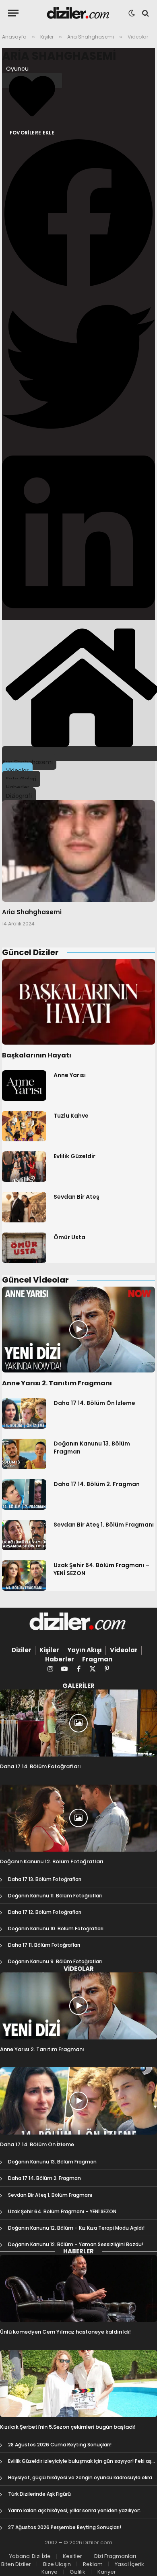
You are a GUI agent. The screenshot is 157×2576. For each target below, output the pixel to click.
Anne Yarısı (70, 1075)
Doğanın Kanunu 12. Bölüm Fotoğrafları (52, 1861)
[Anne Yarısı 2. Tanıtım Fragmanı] (78, 1330)
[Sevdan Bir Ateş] (24, 1207)
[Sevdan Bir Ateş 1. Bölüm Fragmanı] (24, 1535)
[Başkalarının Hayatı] (78, 1002)
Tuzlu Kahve (71, 1116)
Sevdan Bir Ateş (76, 1197)
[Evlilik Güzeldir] (24, 1167)
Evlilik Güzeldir (74, 1156)
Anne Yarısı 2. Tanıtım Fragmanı (57, 1383)
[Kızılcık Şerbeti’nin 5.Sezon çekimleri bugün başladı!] (78, 2384)
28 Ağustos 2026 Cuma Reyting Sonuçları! (60, 2445)
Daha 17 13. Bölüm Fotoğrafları (45, 1879)
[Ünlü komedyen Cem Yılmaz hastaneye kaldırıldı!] (78, 2288)
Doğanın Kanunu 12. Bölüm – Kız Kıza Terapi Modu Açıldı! (76, 2228)
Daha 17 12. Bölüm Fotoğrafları (45, 1912)
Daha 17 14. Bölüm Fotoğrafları (40, 1766)
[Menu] (13, 13)
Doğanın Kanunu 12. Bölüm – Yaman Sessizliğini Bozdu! (76, 2244)
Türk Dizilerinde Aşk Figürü (39, 2494)
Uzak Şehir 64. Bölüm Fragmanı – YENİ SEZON (62, 2211)
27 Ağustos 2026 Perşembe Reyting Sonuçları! (65, 2527)
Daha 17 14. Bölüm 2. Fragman (97, 1484)
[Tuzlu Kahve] (24, 1126)
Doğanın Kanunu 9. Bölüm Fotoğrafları (55, 1961)
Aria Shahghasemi (59, 56)
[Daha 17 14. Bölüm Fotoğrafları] (78, 1723)
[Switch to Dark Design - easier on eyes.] (132, 13)
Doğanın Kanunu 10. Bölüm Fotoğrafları (56, 1928)
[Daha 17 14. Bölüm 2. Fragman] (24, 1494)
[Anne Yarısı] (24, 1086)
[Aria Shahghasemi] (78, 851)
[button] (78, 214)
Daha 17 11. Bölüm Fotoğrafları (44, 1945)
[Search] (145, 13)
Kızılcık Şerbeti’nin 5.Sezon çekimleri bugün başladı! (68, 2427)
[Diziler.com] (79, 13)
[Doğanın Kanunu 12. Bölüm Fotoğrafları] (78, 1818)
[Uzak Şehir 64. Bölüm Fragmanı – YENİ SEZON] (24, 1576)
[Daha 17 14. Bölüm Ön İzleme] (24, 1413)
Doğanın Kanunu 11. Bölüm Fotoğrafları (55, 1896)
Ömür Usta (69, 1237)
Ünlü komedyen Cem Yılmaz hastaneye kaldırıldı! (65, 2332)
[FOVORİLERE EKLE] (32, 81)
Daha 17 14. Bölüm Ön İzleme (94, 1403)
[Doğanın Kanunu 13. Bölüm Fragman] (24, 1454)
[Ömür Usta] (24, 1248)
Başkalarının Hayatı (37, 1055)
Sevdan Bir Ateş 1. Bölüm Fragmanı (104, 1525)
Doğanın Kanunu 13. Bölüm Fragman (52, 2162)
